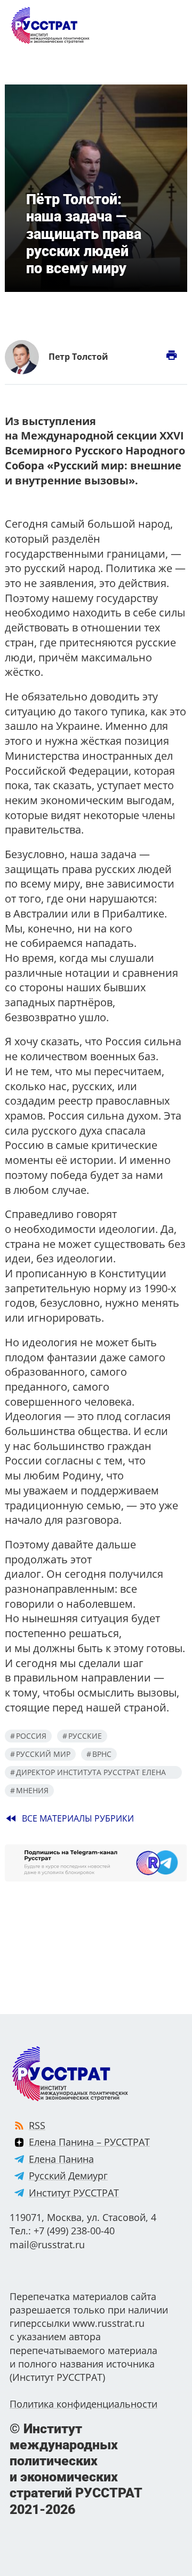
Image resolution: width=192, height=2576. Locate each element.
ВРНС (102, 1754)
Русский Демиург (68, 2176)
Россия (31, 1736)
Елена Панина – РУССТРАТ (89, 2142)
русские (85, 1736)
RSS (37, 2125)
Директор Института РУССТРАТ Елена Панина (88, 1773)
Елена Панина (61, 2159)
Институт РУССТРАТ (74, 2193)
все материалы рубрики (69, 1818)
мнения (32, 1790)
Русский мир (43, 1754)
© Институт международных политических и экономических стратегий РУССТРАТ (76, 2469)
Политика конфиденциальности (83, 2404)
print (171, 355)
